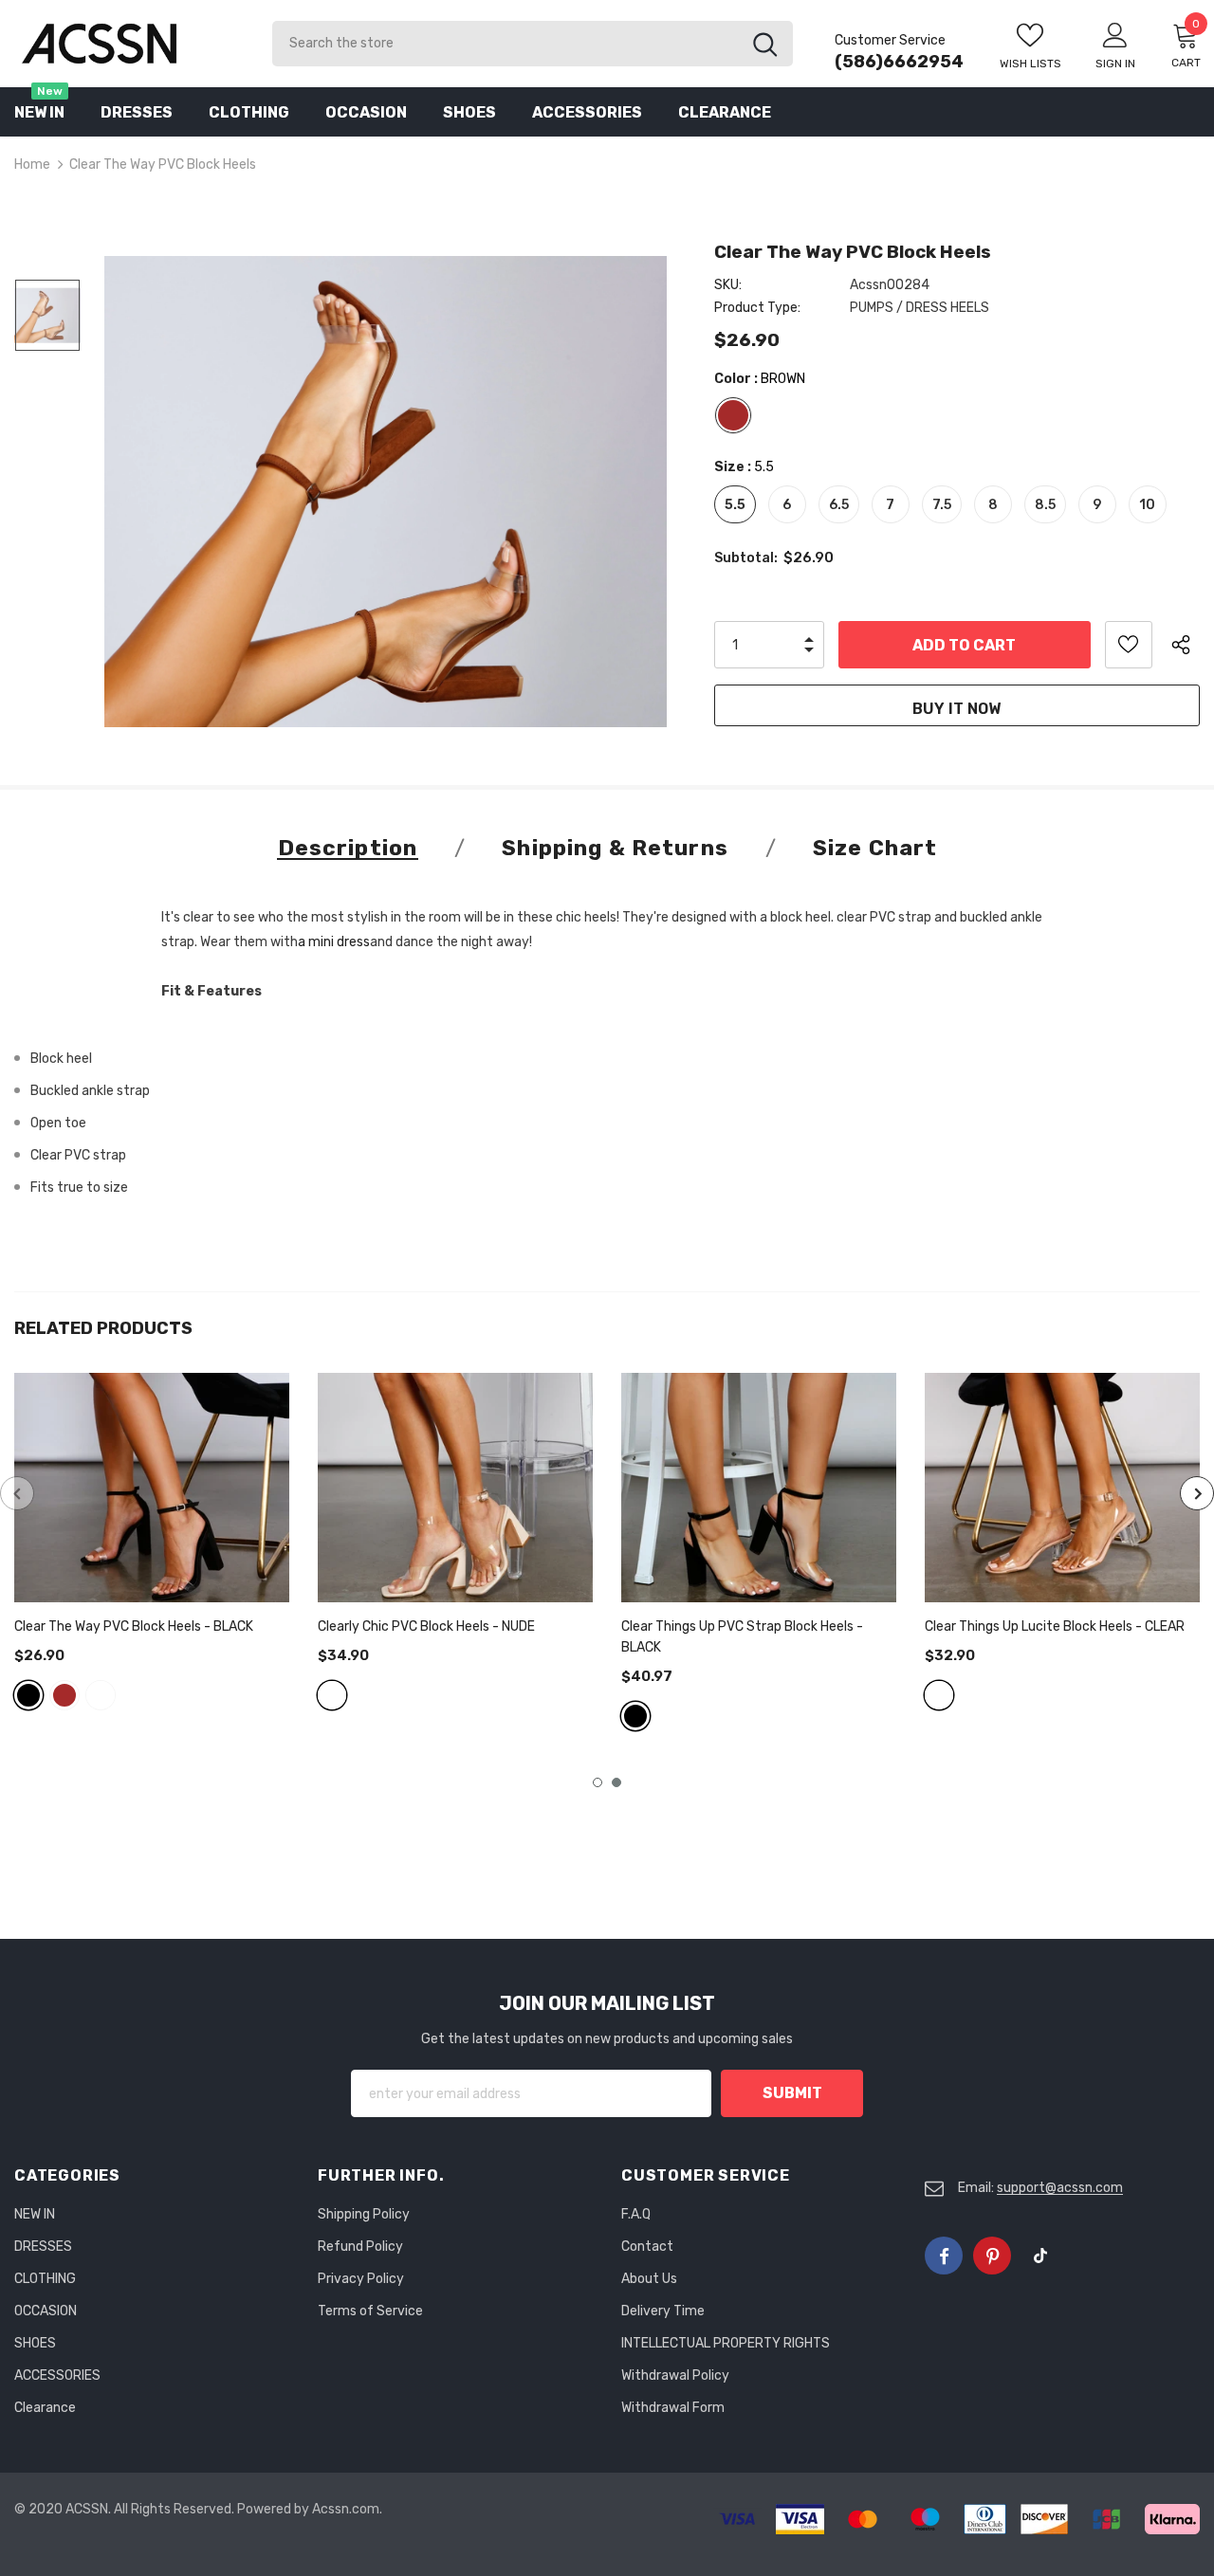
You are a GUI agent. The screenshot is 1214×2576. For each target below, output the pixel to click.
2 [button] (616, 1782)
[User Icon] (1115, 34)
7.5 (942, 505)
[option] (386, 492)
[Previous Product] (17, 1493)
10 (1147, 505)
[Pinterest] (992, 2256)
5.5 (735, 505)
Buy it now (956, 709)
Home (32, 164)
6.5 (839, 505)
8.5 (1045, 505)
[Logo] (129, 43)
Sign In (1115, 64)
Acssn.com (346, 2509)
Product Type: (757, 308)
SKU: (728, 285)
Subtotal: (746, 558)
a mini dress (334, 942)
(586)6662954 (899, 62)
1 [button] (598, 1782)
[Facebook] (944, 2256)
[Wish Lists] (1129, 645)
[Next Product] (1197, 1493)
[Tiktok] (1040, 2256)
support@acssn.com (1060, 2188)
